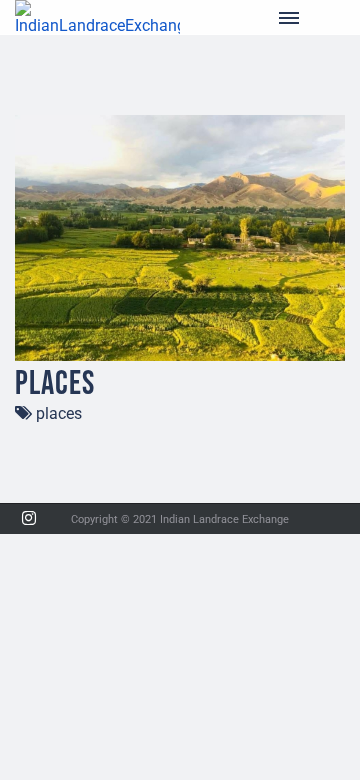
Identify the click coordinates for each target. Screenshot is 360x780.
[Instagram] (29, 518)
